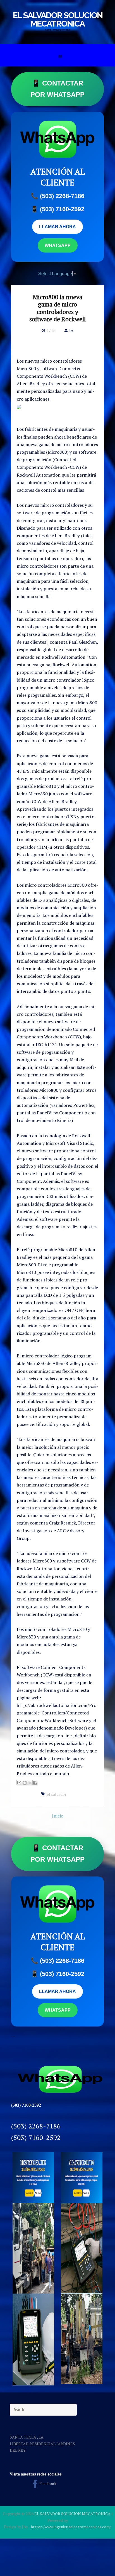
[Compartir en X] (30, 1783)
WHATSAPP (58, 245)
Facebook (48, 2483)
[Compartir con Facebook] (35, 1783)
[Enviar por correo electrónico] (19, 1783)
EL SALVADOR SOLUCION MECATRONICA (58, 19)
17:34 (51, 330)
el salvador (57, 1794)
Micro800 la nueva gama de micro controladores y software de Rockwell (57, 308)
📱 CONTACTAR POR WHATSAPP (57, 89)
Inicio (58, 1816)
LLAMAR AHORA (57, 227)
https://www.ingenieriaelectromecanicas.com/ (71, 2527)
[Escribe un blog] (25, 1783)
